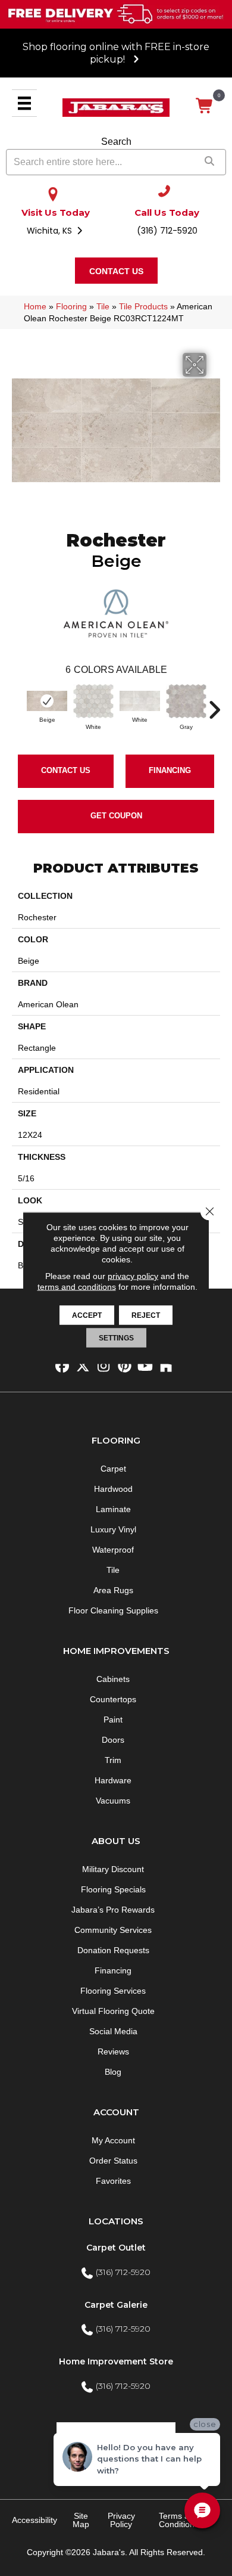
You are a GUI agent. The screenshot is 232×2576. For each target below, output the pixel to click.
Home (35, 306)
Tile (103, 306)
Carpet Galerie (116, 2305)
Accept (87, 1315)
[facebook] (62, 1366)
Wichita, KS (51, 231)
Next (214, 704)
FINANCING (170, 770)
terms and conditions (77, 1287)
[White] (93, 701)
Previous (18, 704)
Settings (116, 1338)
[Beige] (47, 701)
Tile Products (143, 306)
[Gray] (186, 701)
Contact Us (66, 770)
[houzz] (166, 1366)
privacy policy (133, 1276)
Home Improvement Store (116, 2361)
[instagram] (104, 1366)
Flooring (71, 306)
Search (116, 142)
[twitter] (83, 1366)
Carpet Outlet (116, 2248)
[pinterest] (125, 1366)
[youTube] (145, 1366)
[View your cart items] (205, 106)
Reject (146, 1315)
